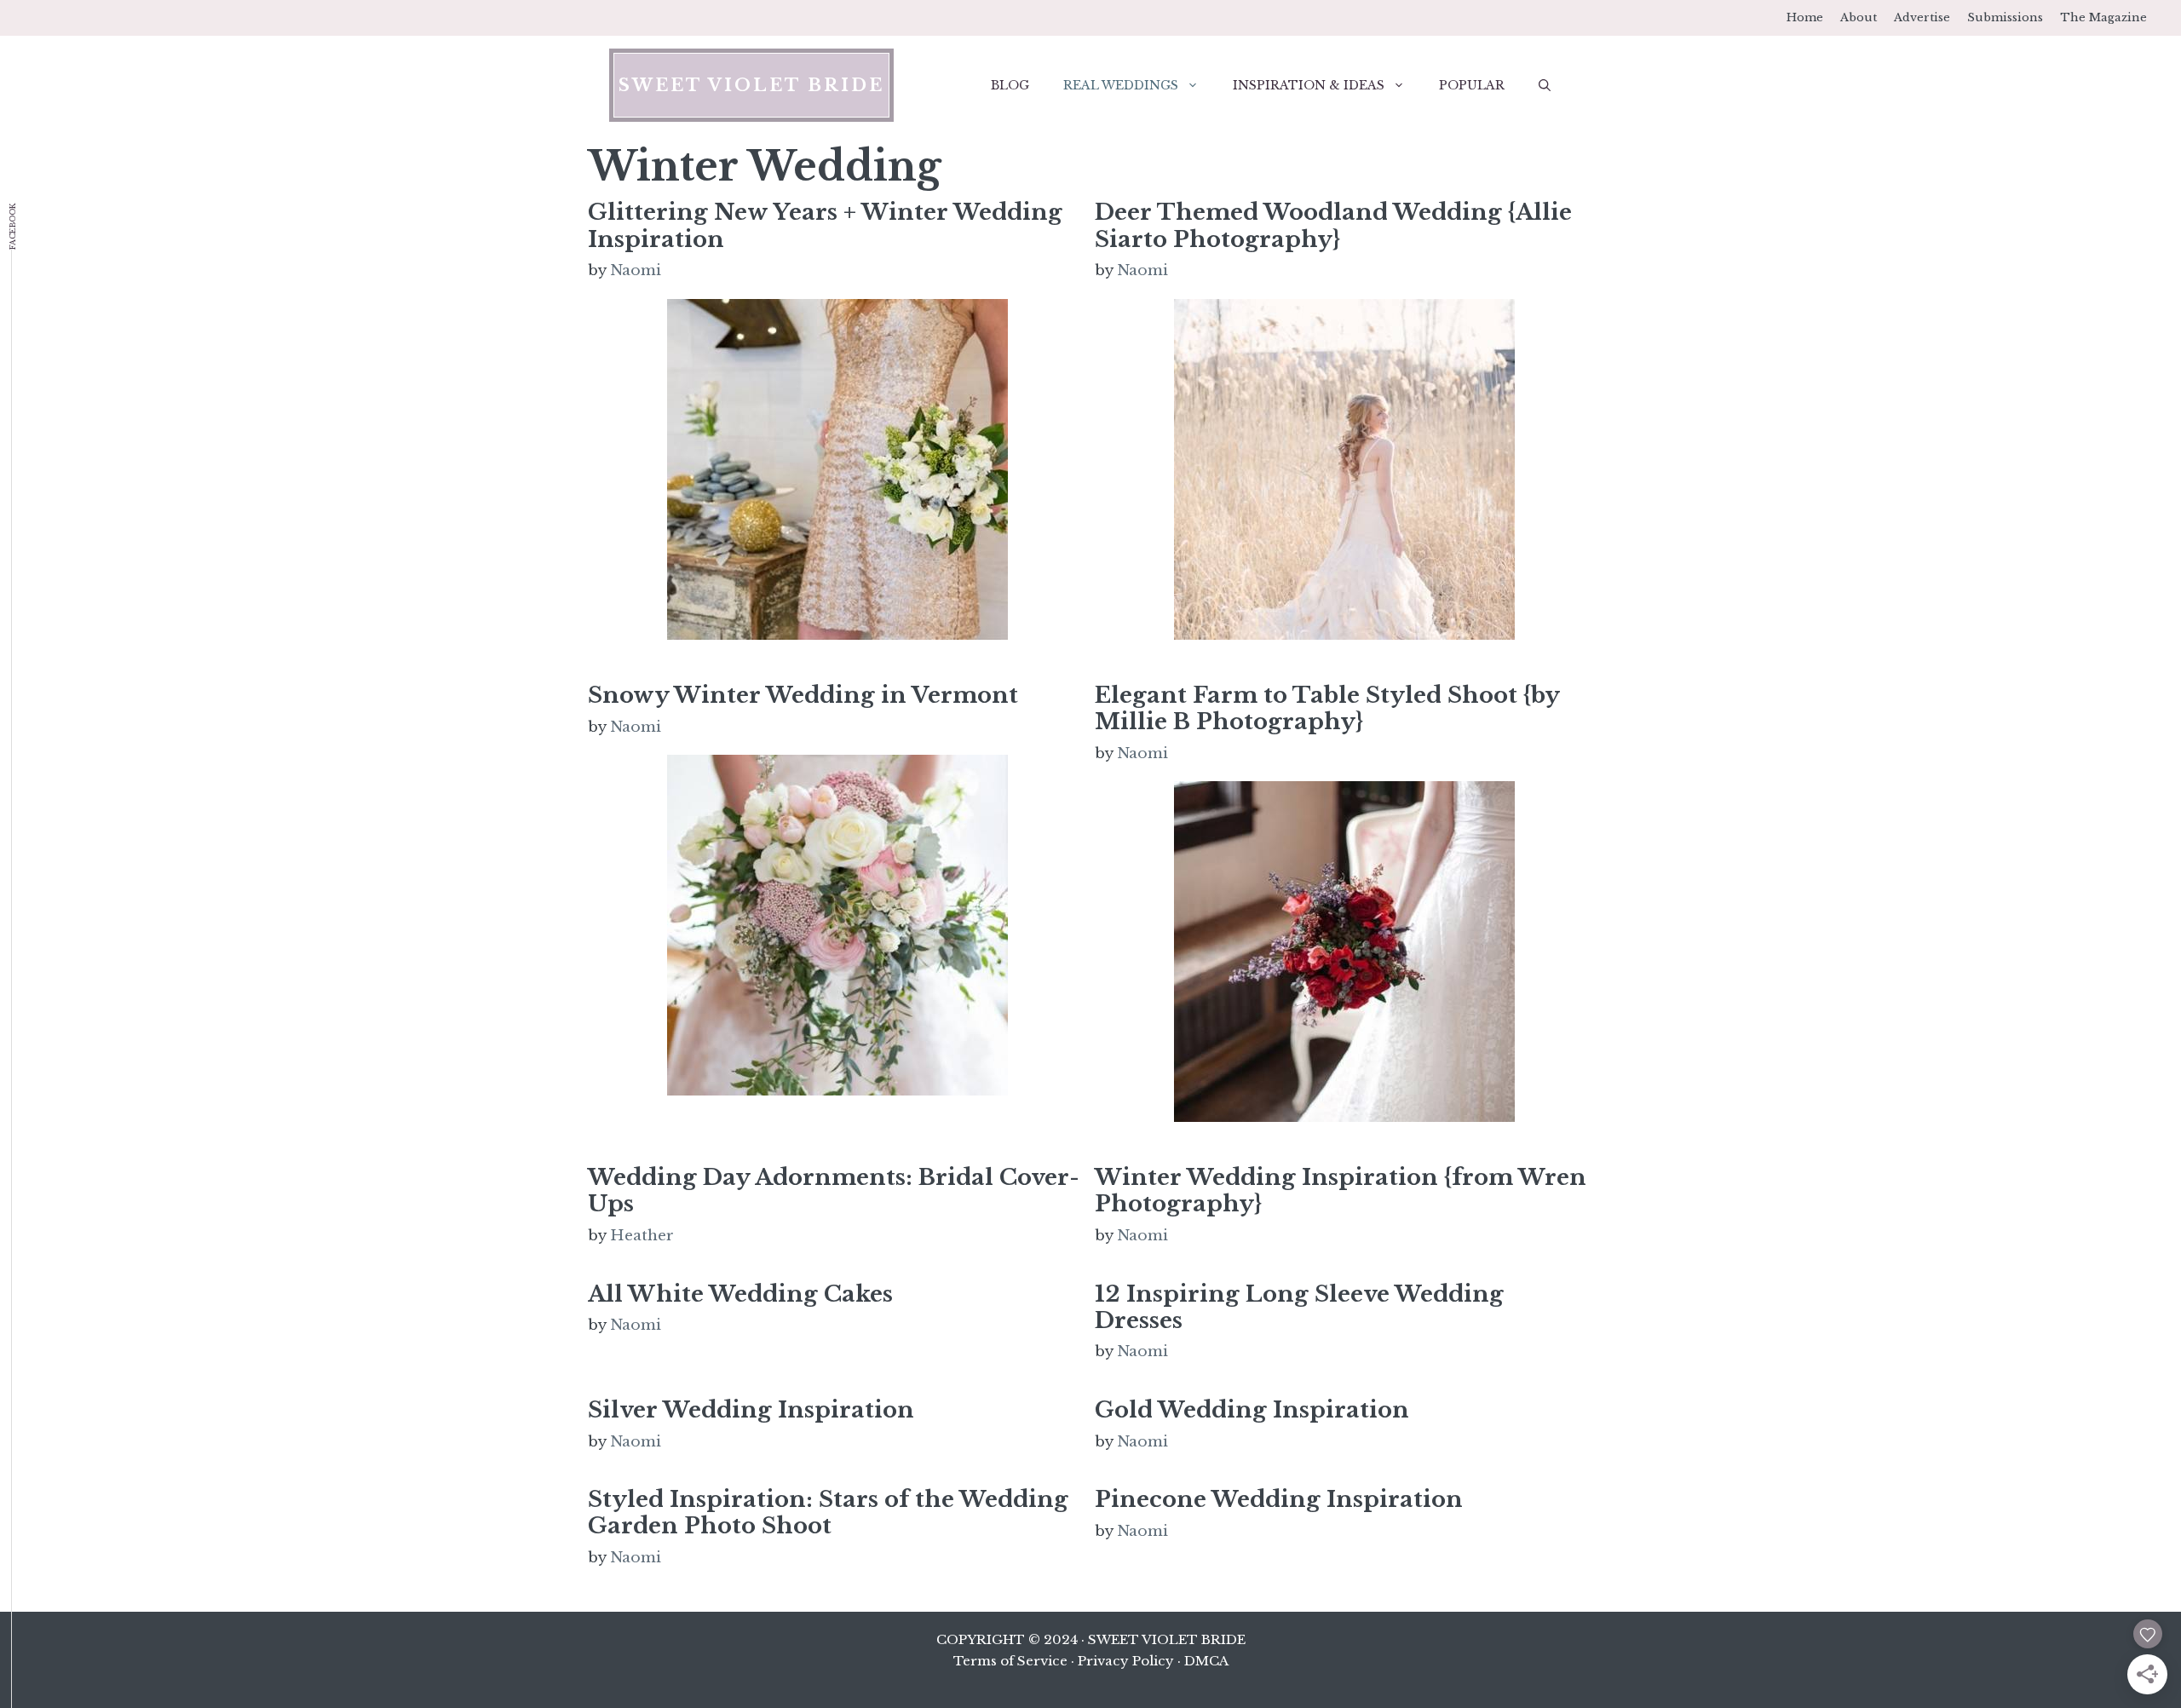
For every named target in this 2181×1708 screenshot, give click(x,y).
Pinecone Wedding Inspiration (1279, 1499)
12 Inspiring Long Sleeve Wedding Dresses (1299, 1307)
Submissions (2005, 17)
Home (1805, 17)
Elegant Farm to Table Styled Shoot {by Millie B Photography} (1327, 708)
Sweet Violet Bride (751, 85)
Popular (1472, 85)
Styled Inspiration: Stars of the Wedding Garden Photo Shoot (828, 1512)
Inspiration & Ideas (1309, 85)
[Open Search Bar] (1545, 85)
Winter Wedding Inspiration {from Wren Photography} (1341, 1190)
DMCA (1206, 1661)
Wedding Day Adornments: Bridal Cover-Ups (834, 1190)
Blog (1010, 85)
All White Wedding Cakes (740, 1294)
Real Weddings (1121, 85)
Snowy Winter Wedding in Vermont (803, 695)
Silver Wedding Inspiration (751, 1410)
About (1859, 17)
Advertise (1922, 17)
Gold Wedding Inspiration (1252, 1410)
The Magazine (2103, 17)
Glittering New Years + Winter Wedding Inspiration (825, 225)
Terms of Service (1010, 1661)
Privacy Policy (1126, 1661)
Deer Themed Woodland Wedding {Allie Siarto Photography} (1333, 225)
